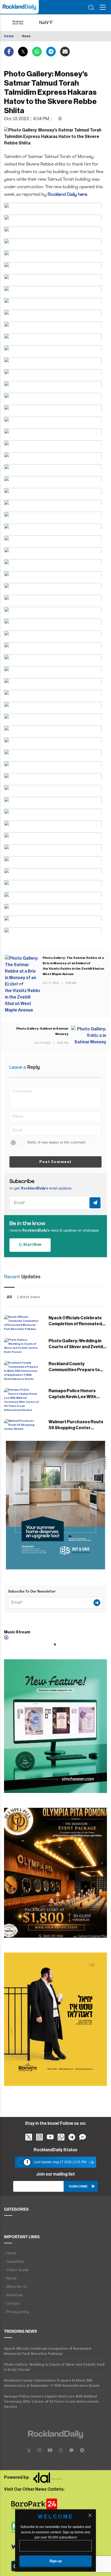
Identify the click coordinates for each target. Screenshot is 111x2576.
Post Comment (55, 1162)
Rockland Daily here (67, 195)
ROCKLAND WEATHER (51, 23)
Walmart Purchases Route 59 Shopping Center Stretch (76, 1428)
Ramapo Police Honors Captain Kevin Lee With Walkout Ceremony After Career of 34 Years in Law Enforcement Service (51, 2401)
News (26, 36)
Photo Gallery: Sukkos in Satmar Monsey (42, 1031)
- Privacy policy (17, 2312)
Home (9, 36)
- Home (10, 2253)
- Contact (12, 2304)
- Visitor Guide (16, 2270)
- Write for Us (15, 2287)
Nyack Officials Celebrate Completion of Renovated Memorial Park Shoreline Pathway (48, 2351)
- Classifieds (14, 2262)
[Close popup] (90, 2515)
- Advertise (13, 2295)
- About (10, 2279)
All (9, 1297)
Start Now (32, 1245)
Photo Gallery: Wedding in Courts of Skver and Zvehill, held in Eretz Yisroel (77, 1347)
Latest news (29, 1297)
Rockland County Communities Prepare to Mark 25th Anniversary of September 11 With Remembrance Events (52, 2383)
